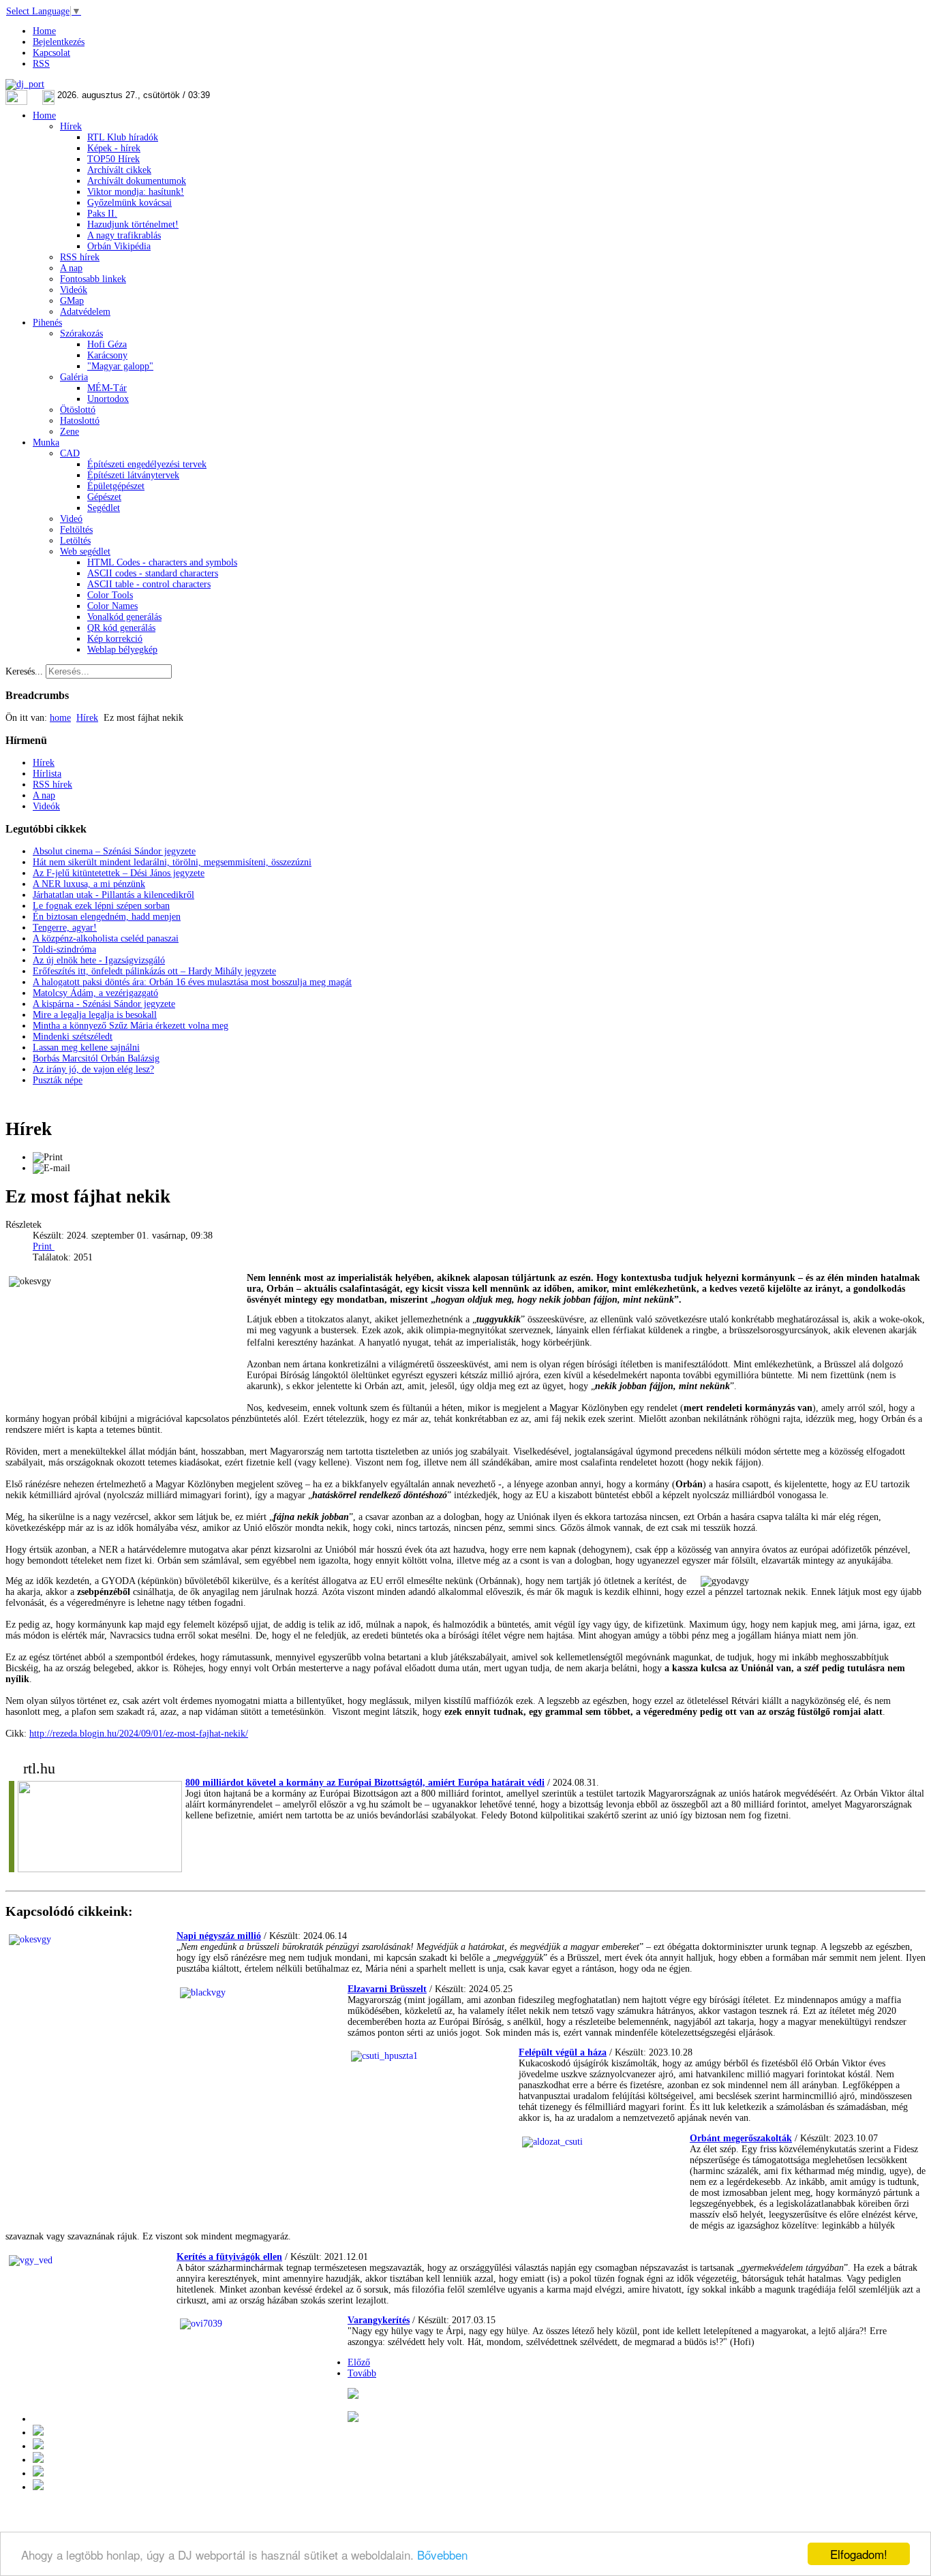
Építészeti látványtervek (133, 475)
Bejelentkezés (59, 42)
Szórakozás (81, 333)
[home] (38, 2460)
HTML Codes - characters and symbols (162, 562)
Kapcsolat (51, 53)
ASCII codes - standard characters (153, 573)
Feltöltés (76, 530)
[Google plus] (353, 2419)
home (60, 718)
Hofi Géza (107, 344)
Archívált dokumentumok (137, 181)
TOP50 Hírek (113, 159)
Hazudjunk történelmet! (133, 224)
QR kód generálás (121, 628)
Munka (46, 443)
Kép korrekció (115, 639)
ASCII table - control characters (149, 584)
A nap (71, 268)
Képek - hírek (114, 148)
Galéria (74, 377)
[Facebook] (38, 2473)
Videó (71, 519)
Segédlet (104, 508)
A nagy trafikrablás (124, 235)
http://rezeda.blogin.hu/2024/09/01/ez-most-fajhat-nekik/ (139, 1734)
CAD (70, 453)
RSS (41, 64)
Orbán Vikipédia (119, 246)
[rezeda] (624, 1343)
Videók (74, 290)
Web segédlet (85, 552)
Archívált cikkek (119, 170)
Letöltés (75, 541)
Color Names (112, 606)
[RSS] (38, 2487)
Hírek (71, 126)
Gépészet (104, 497)
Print (44, 1246)
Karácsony (107, 355)
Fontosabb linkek (93, 279)
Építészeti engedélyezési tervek (147, 464)
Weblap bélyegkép (122, 650)
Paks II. (102, 214)
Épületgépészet (116, 486)
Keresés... (24, 671)
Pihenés (47, 323)
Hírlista (47, 774)
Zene (70, 432)
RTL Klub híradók (123, 137)
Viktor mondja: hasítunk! (136, 192)
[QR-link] (353, 2396)
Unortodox (108, 399)
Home (44, 31)
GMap (72, 301)
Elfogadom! (859, 2554)
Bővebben (442, 2555)
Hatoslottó (80, 421)
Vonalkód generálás (124, 617)
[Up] (38, 2446)
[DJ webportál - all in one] (25, 84)
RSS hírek (80, 257)
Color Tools (110, 595)
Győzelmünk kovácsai (129, 203)
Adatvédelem (85, 312)
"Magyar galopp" (120, 366)
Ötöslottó (78, 410)
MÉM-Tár (107, 388)
